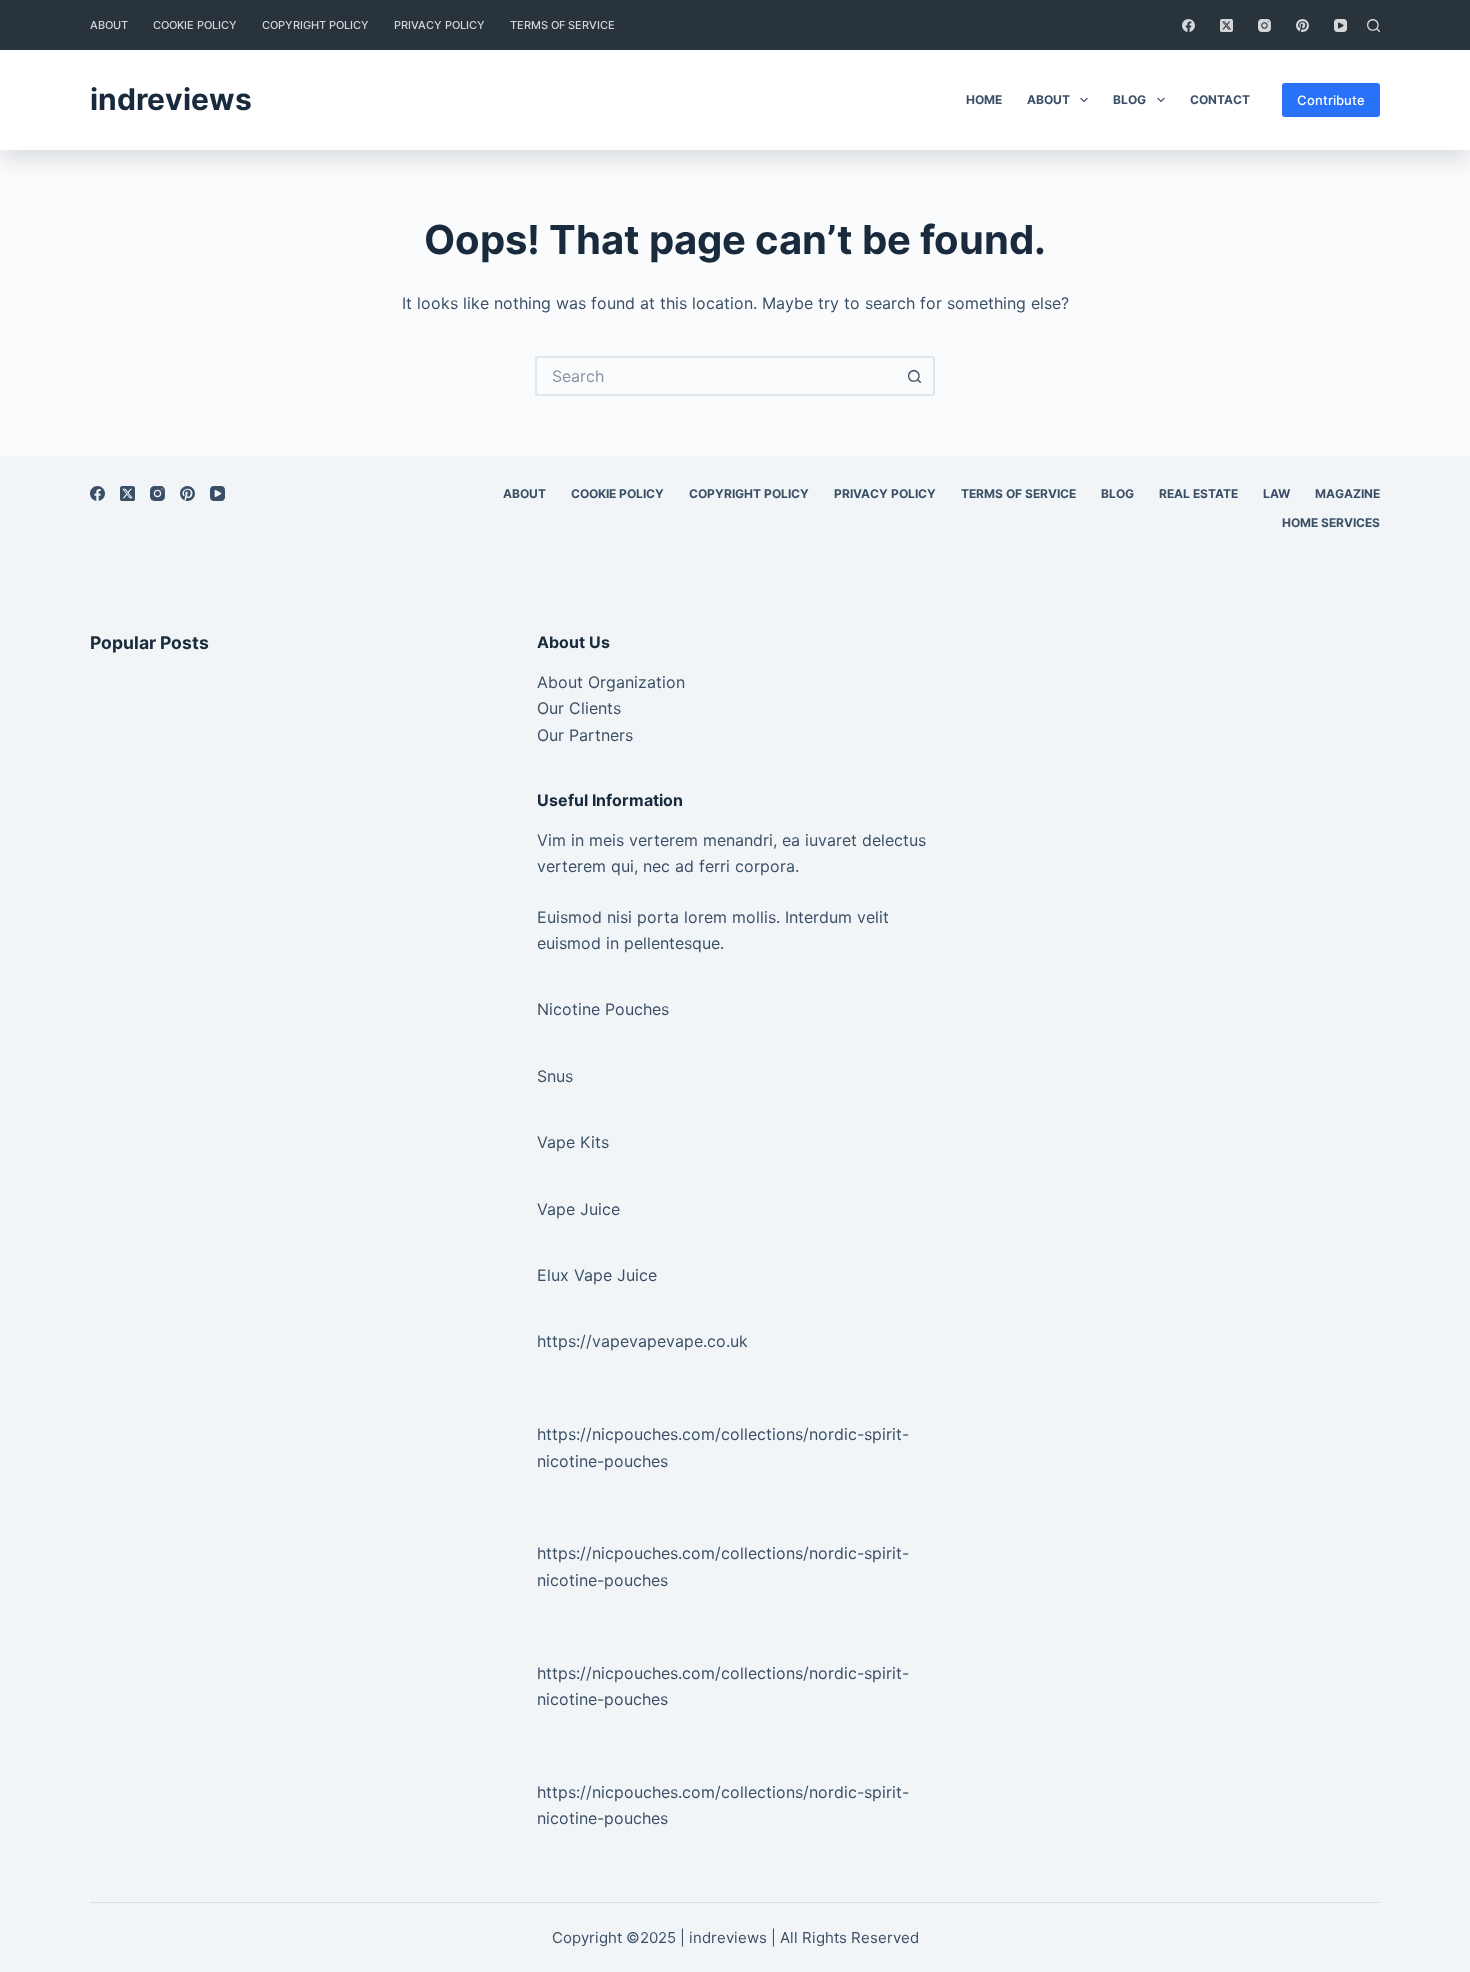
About (109, 25)
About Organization (611, 682)
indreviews (171, 99)
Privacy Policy (439, 25)
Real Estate (1198, 493)
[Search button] (915, 376)
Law (1276, 493)
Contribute (1331, 100)
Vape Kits (573, 1142)
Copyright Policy (315, 25)
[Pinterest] (1302, 25)
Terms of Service (562, 25)
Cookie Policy (195, 25)
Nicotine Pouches (603, 1009)
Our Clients (579, 708)
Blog (1129, 99)
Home (984, 99)
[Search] (1373, 25)
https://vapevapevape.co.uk (642, 1341)
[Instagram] (1264, 25)
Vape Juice (578, 1209)
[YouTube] (1340, 25)
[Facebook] (1188, 25)
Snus (555, 1076)
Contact (1220, 99)
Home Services (1331, 522)
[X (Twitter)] (1226, 25)
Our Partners (585, 735)
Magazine (1347, 493)
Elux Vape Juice (597, 1275)
